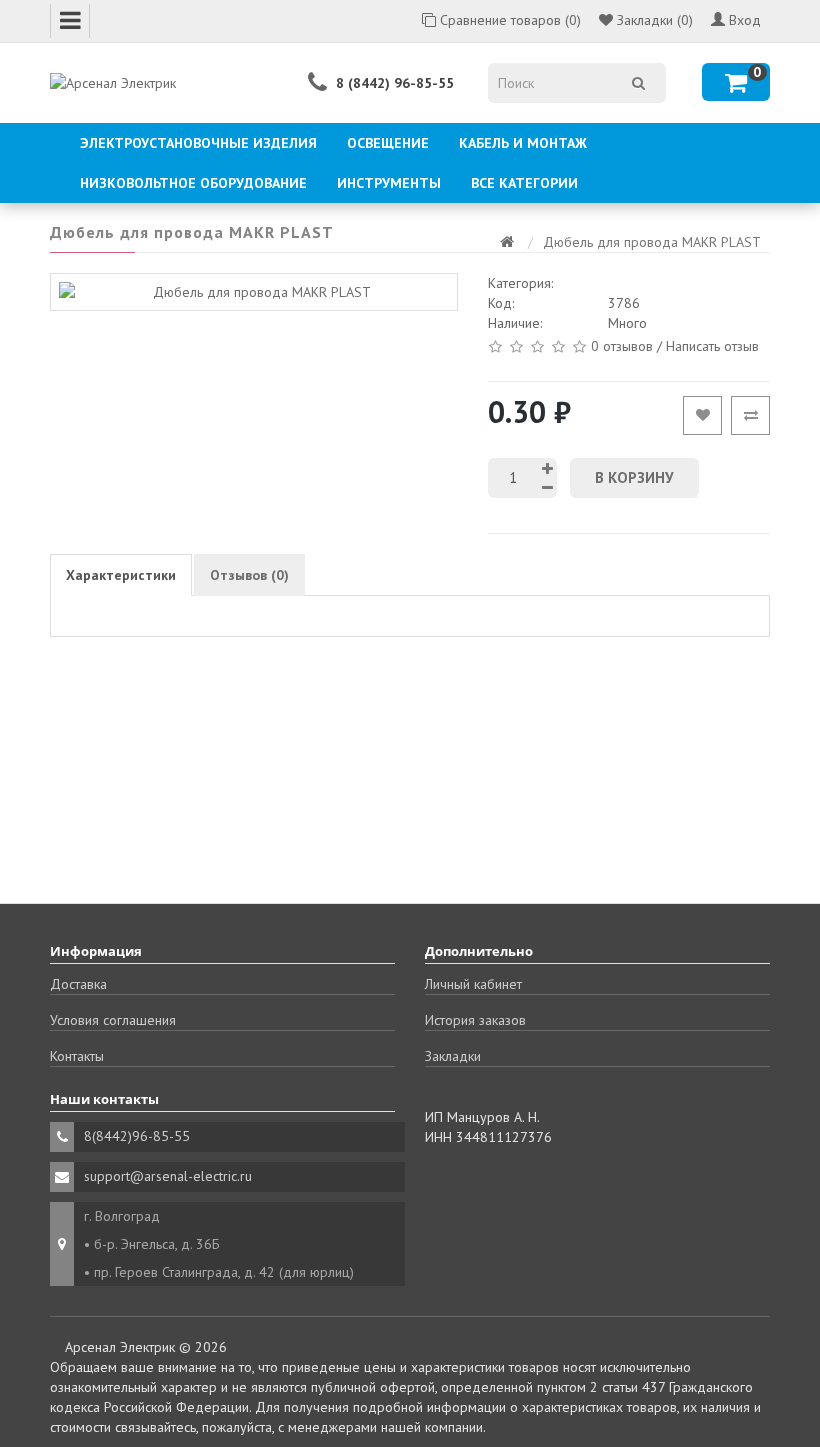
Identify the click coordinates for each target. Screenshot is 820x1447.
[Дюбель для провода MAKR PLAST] (254, 292)
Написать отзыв (712, 345)
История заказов (475, 1020)
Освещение (388, 143)
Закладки (453, 1056)
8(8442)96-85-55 (137, 1136)
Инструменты (389, 183)
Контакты (77, 1056)
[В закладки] (702, 415)
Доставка (78, 984)
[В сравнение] (750, 415)
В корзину (634, 477)
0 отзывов (622, 345)
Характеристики (121, 575)
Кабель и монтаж (523, 143)
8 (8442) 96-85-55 (395, 83)
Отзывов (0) (249, 575)
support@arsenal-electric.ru (168, 1176)
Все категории (524, 183)
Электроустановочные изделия (198, 143)
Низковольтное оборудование (193, 183)
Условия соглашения (113, 1020)
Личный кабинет (473, 984)
